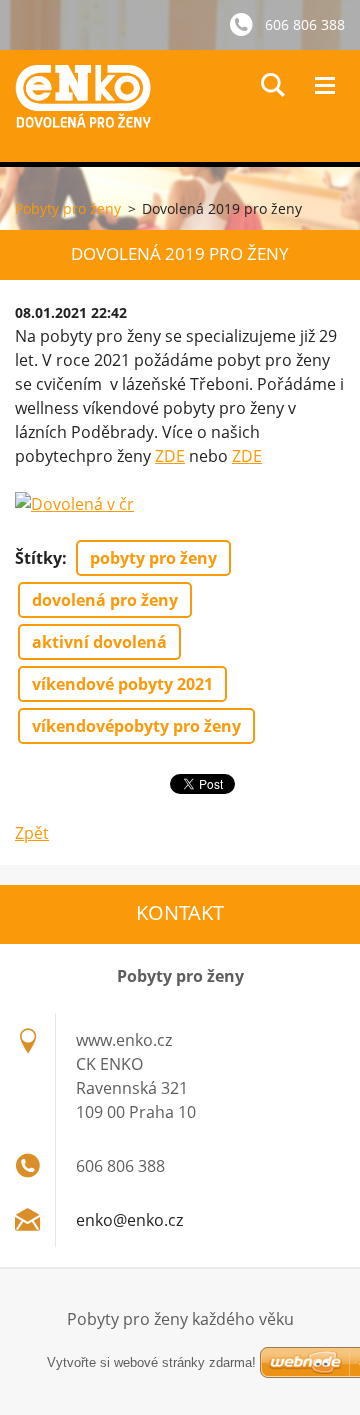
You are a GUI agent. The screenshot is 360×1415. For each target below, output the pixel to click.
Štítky (38, 558)
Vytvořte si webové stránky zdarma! (151, 1362)
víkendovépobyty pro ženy (136, 726)
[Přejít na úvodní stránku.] (187, 106)
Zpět (32, 833)
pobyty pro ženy (153, 558)
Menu (325, 85)
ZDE (170, 456)
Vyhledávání (273, 85)
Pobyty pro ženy (68, 208)
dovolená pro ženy (105, 600)
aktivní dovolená (99, 642)
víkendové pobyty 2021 (122, 684)
